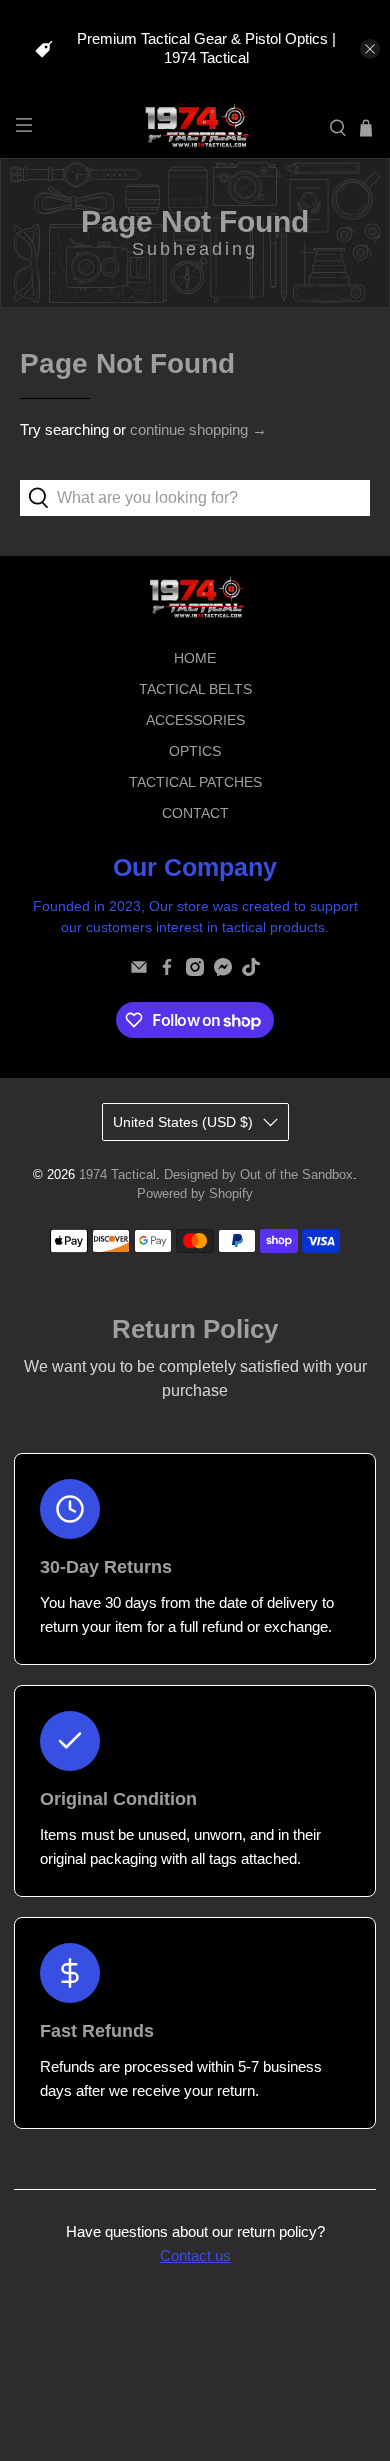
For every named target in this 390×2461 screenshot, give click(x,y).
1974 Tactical (117, 1175)
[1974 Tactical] (195, 128)
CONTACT (195, 813)
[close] (370, 49)
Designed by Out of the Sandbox (258, 1175)
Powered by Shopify (195, 1194)
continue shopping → (198, 429)
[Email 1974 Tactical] (139, 971)
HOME (195, 658)
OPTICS (195, 751)
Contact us (195, 2255)
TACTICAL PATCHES (195, 782)
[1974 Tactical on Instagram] (195, 971)
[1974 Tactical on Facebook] (167, 971)
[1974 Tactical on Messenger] (223, 971)
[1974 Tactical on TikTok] (251, 971)
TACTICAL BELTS (195, 689)
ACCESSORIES (195, 720)
